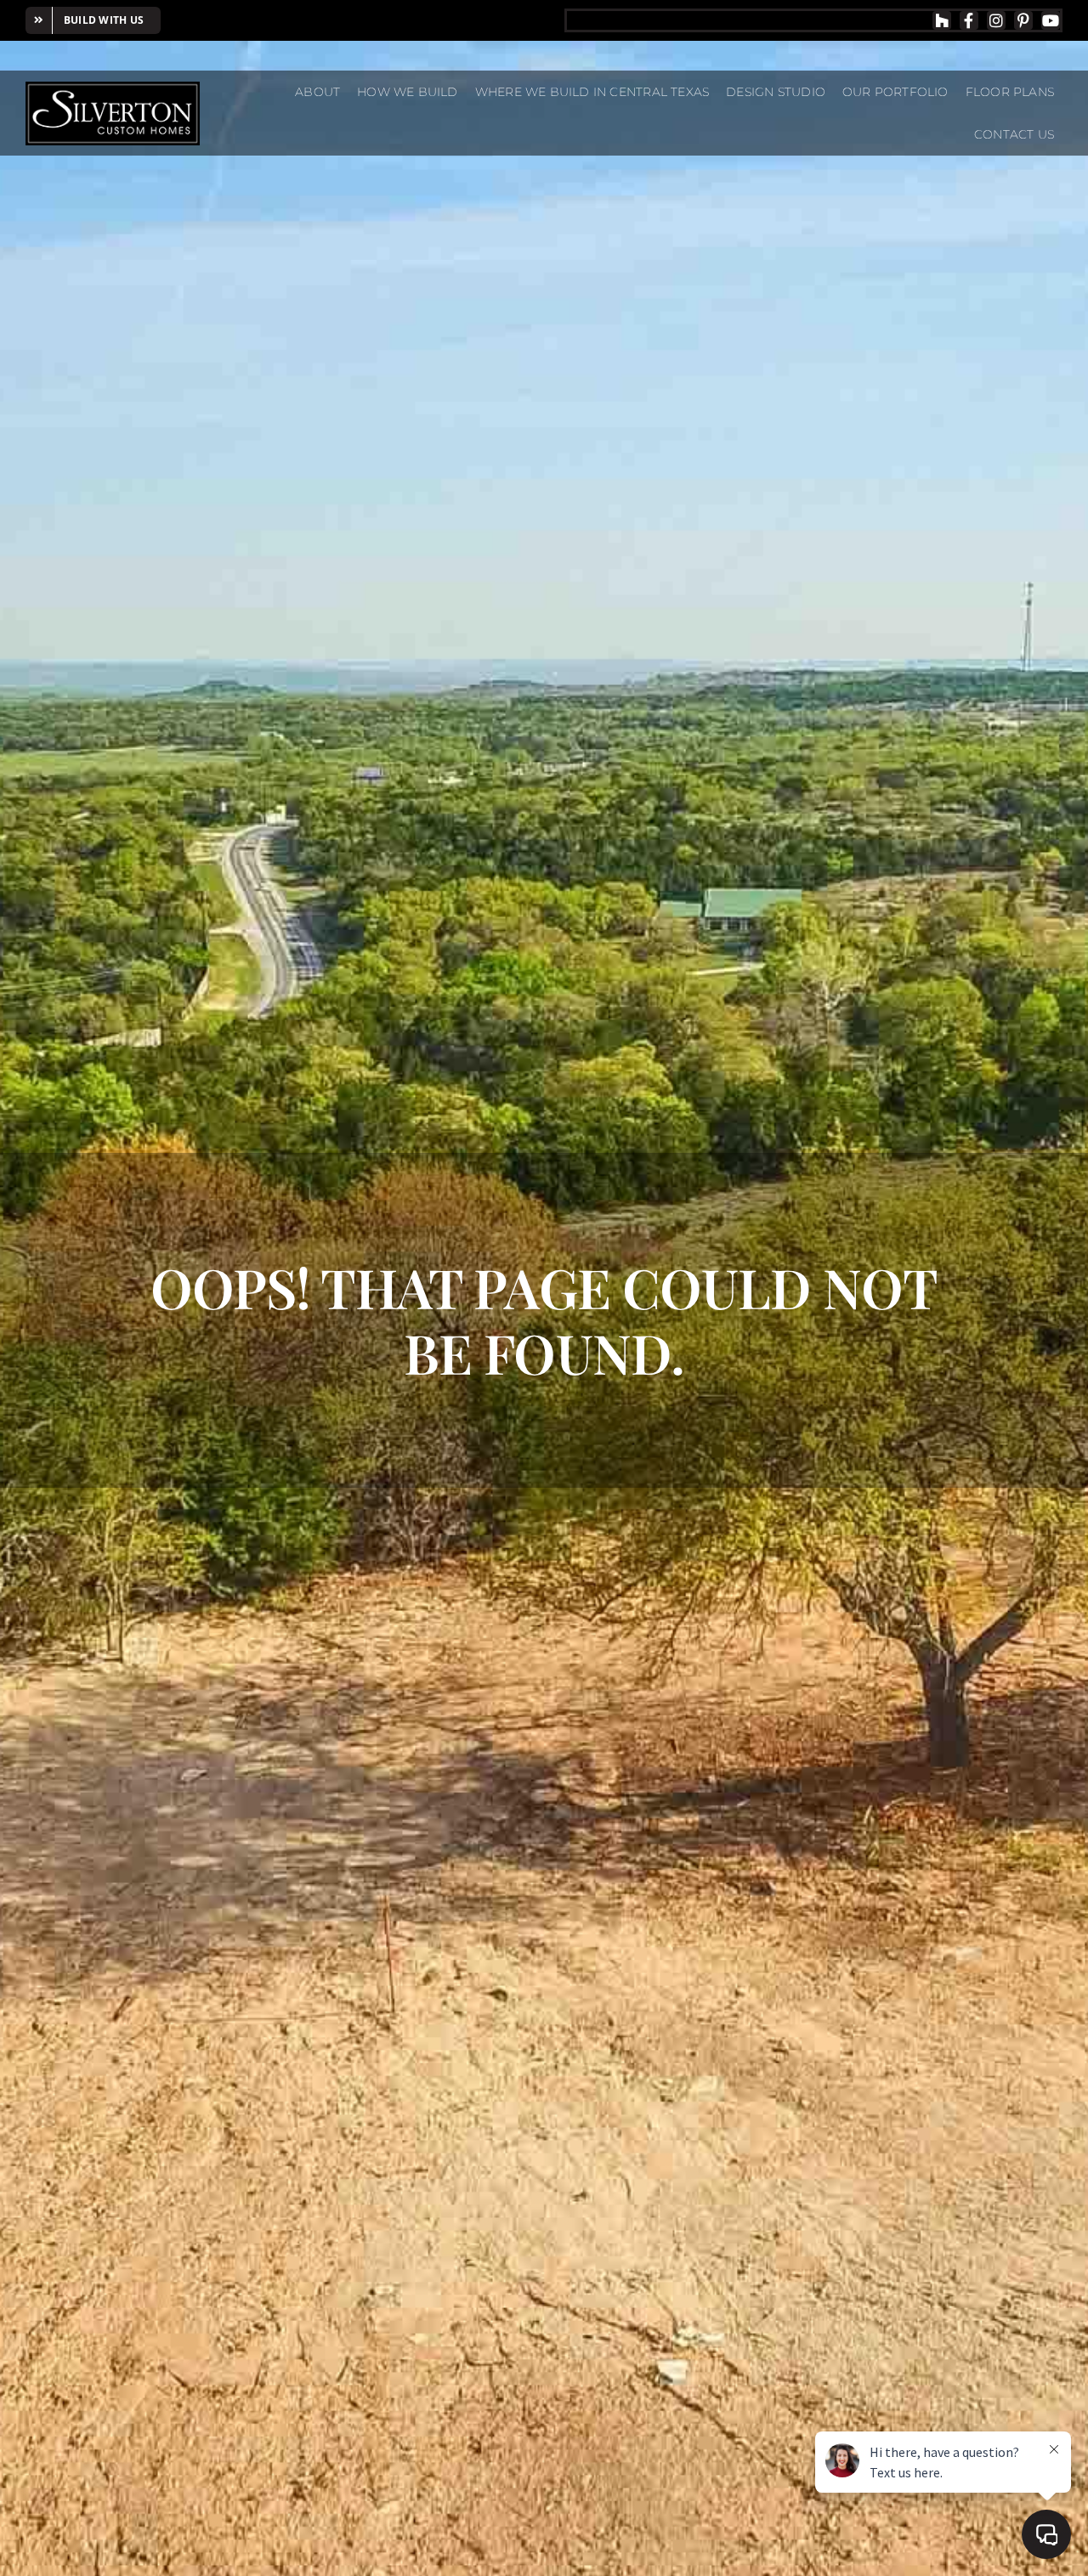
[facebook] (969, 20)
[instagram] (996, 20)
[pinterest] (1023, 20)
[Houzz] (942, 20)
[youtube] (1051, 20)
